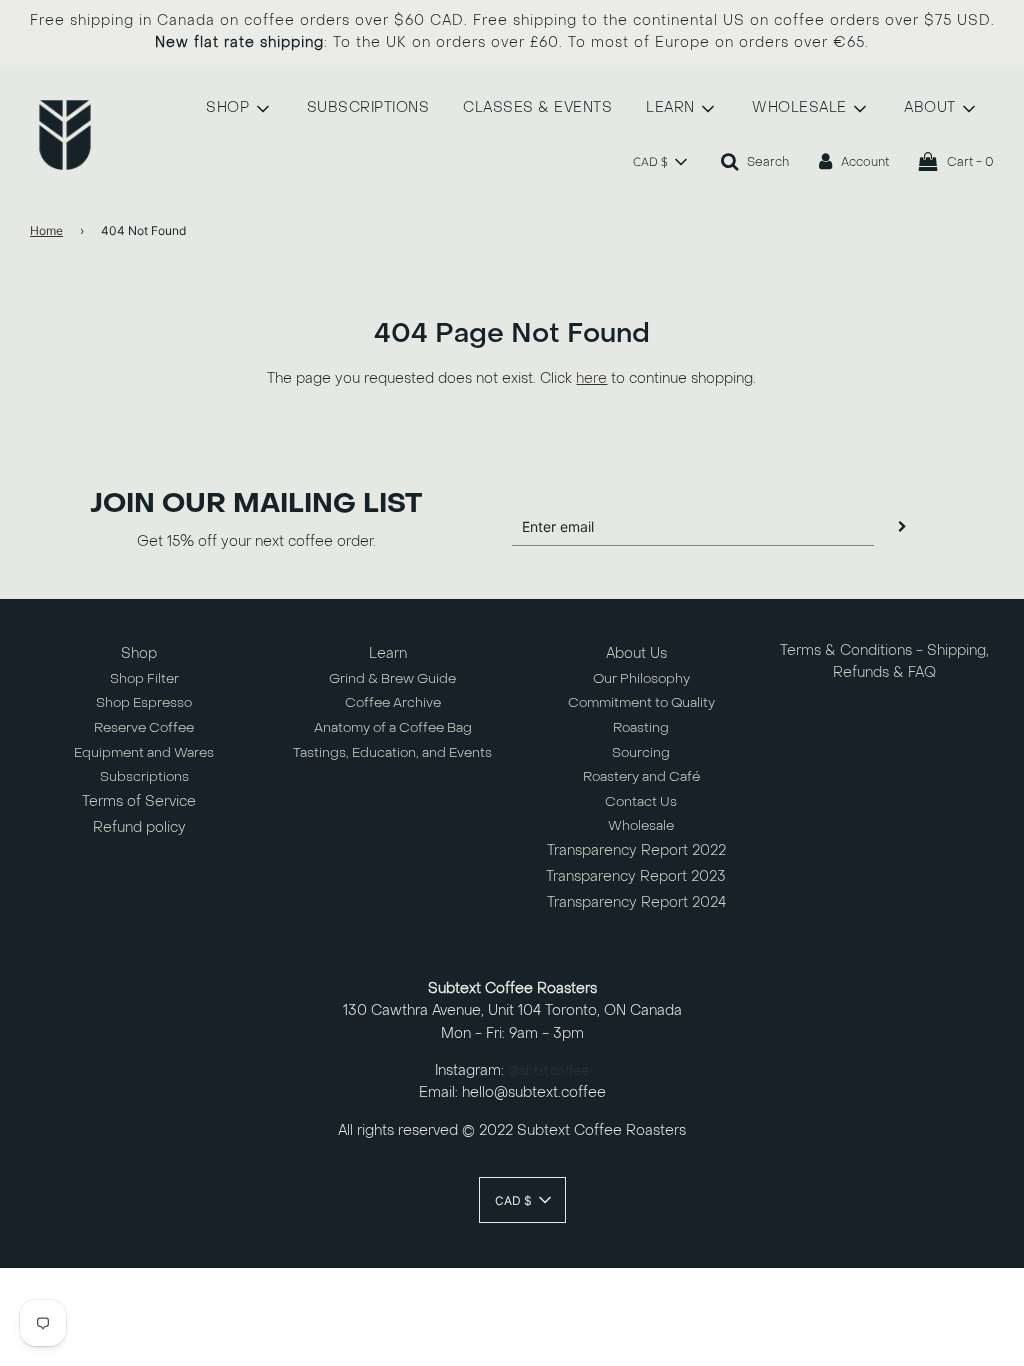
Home (46, 230)
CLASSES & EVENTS (537, 107)
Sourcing (641, 752)
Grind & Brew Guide (392, 678)
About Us (636, 653)
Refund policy (139, 827)
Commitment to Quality (641, 702)
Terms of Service (139, 801)
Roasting (641, 727)
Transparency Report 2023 (636, 876)
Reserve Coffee (144, 727)
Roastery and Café (641, 776)
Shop (139, 653)
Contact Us (641, 801)
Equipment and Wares (144, 752)
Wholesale (641, 825)
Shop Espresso (144, 702)
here (591, 378)
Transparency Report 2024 (636, 902)
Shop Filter (144, 678)
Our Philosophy (641, 678)
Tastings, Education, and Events (392, 752)
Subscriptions (144, 776)
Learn (388, 653)
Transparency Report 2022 (636, 850)
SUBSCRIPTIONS (368, 107)
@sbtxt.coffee (548, 1071)
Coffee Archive (393, 702)
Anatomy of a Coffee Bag (393, 727)
